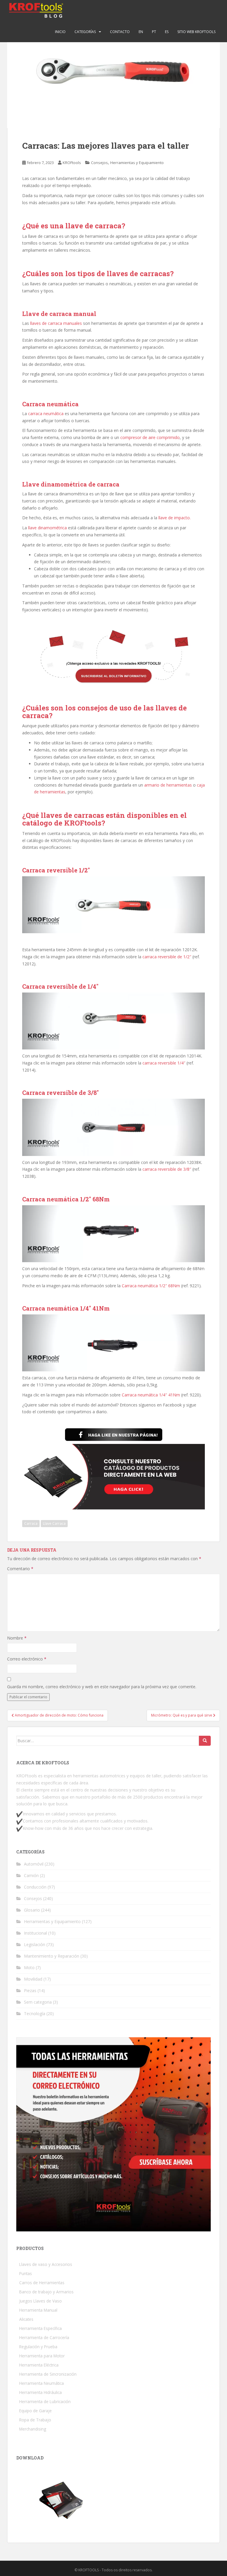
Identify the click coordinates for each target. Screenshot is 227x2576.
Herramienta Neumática (42, 2383)
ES (167, 32)
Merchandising (33, 2429)
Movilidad (33, 1979)
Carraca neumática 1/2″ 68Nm (151, 1286)
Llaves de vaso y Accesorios (46, 2264)
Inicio (60, 32)
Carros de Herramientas (42, 2283)
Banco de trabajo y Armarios (46, 2292)
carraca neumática (46, 413)
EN (141, 32)
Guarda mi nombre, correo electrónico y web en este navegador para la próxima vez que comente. (102, 1687)
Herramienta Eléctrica (39, 2365)
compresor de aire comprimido (150, 437)
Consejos (99, 163)
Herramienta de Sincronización (48, 2374)
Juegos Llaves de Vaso (40, 2301)
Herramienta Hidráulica (40, 2392)
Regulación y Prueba (38, 2347)
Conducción (35, 1887)
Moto (29, 1967)
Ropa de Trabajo (35, 2420)
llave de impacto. (175, 518)
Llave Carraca (54, 1523)
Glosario (32, 1910)
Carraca (31, 1523)
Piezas (30, 1990)
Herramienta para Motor (42, 2356)
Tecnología (35, 2014)
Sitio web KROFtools (196, 32)
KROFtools (72, 163)
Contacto (120, 32)
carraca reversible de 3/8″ (167, 1169)
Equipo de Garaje (35, 2411)
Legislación (35, 1944)
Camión (31, 1875)
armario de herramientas (168, 785)
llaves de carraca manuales (56, 323)
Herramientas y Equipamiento (137, 163)
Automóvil (34, 1864)
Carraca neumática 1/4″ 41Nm (151, 1395)
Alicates (26, 2319)
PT (154, 32)
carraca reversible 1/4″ (164, 1063)
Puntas (26, 2273)
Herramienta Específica (40, 2328)
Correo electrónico (27, 1659)
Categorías (85, 32)
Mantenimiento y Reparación (52, 1956)
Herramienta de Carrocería (44, 2337)
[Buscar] (205, 1741)
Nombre (17, 1638)
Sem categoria (38, 2002)
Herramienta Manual (38, 2310)
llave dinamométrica (47, 528)
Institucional (35, 1933)
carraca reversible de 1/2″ (167, 957)
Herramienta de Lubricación (45, 2401)
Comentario (20, 1569)
